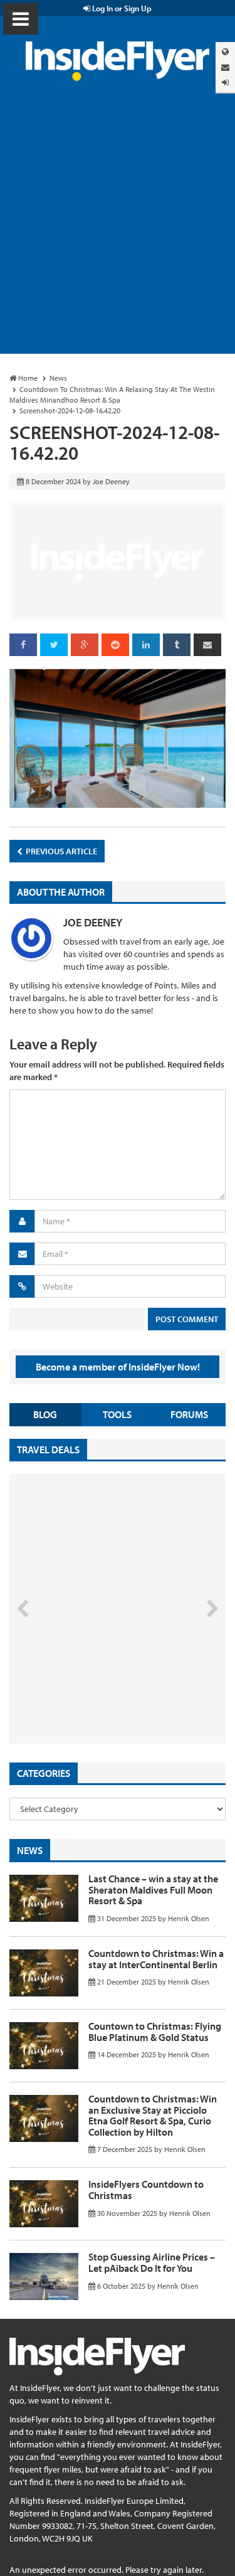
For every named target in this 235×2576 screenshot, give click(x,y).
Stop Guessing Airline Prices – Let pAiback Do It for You (152, 2262)
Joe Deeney (93, 922)
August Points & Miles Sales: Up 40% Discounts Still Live (95, 1696)
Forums (189, 1414)
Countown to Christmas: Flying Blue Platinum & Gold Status (155, 2032)
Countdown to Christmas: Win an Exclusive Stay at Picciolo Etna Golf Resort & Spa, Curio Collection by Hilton (153, 2115)
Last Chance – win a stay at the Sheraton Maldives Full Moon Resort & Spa (153, 1890)
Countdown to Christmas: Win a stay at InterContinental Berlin (156, 1959)
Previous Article (60, 851)
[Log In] (225, 82)
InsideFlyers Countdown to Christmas (146, 2190)
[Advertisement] (118, 230)
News (30, 1850)
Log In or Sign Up (121, 8)
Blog (45, 1414)
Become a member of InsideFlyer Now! (118, 1367)
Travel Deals (48, 1450)
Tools (117, 1414)
